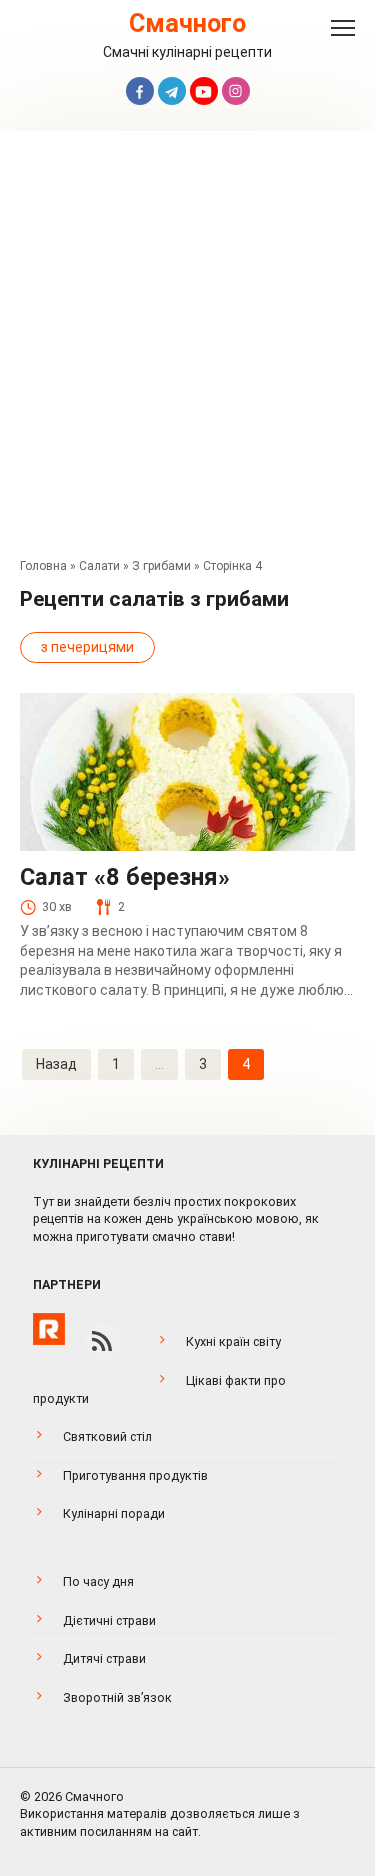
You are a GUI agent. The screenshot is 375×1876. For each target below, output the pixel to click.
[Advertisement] (187, 349)
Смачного (187, 23)
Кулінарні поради (114, 1513)
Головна (43, 566)
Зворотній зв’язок (117, 1697)
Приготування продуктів (135, 1475)
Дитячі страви (104, 1658)
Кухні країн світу (233, 1341)
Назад (56, 1064)
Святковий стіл (107, 1436)
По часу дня (98, 1581)
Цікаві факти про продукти (159, 1389)
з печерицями (87, 647)
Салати (99, 566)
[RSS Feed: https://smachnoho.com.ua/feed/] (102, 1341)
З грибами (161, 566)
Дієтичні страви (109, 1620)
